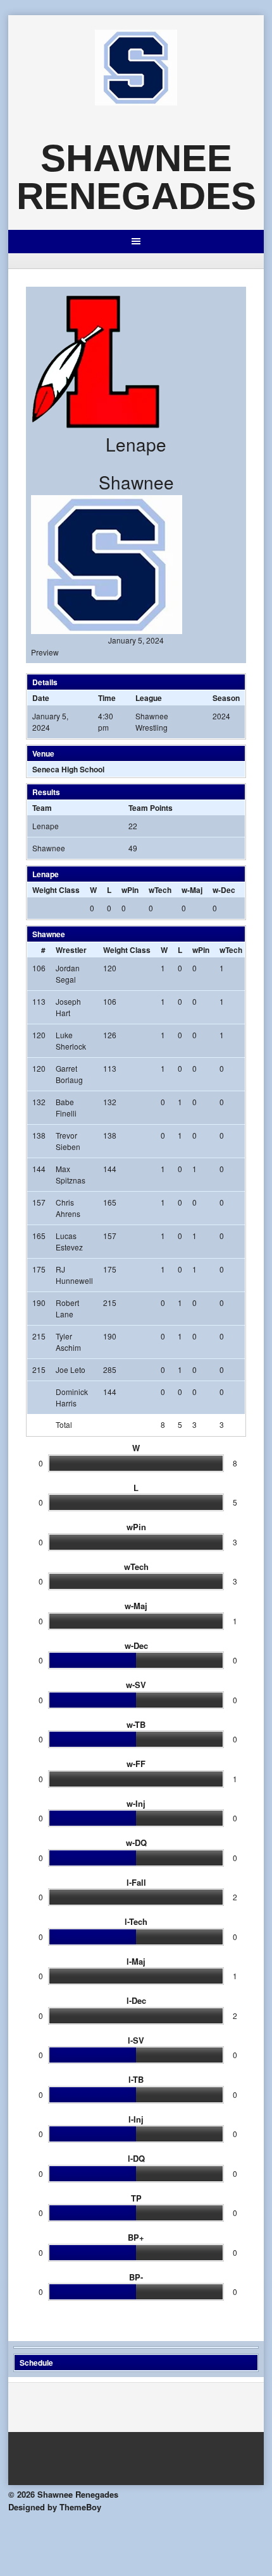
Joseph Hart (68, 1007)
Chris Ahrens (68, 1208)
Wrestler (71, 950)
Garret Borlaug (69, 1074)
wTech (160, 890)
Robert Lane (67, 1308)
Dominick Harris (72, 1397)
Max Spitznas (71, 1174)
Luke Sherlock (71, 1040)
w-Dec (224, 890)
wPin (130, 890)
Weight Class (56, 890)
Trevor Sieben (68, 1141)
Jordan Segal (68, 973)
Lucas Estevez (69, 1241)
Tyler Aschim (68, 1342)
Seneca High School (68, 769)
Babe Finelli (66, 1107)
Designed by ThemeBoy (55, 2507)
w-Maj (192, 890)
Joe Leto (71, 1369)
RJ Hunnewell (74, 1275)
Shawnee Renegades (136, 177)
